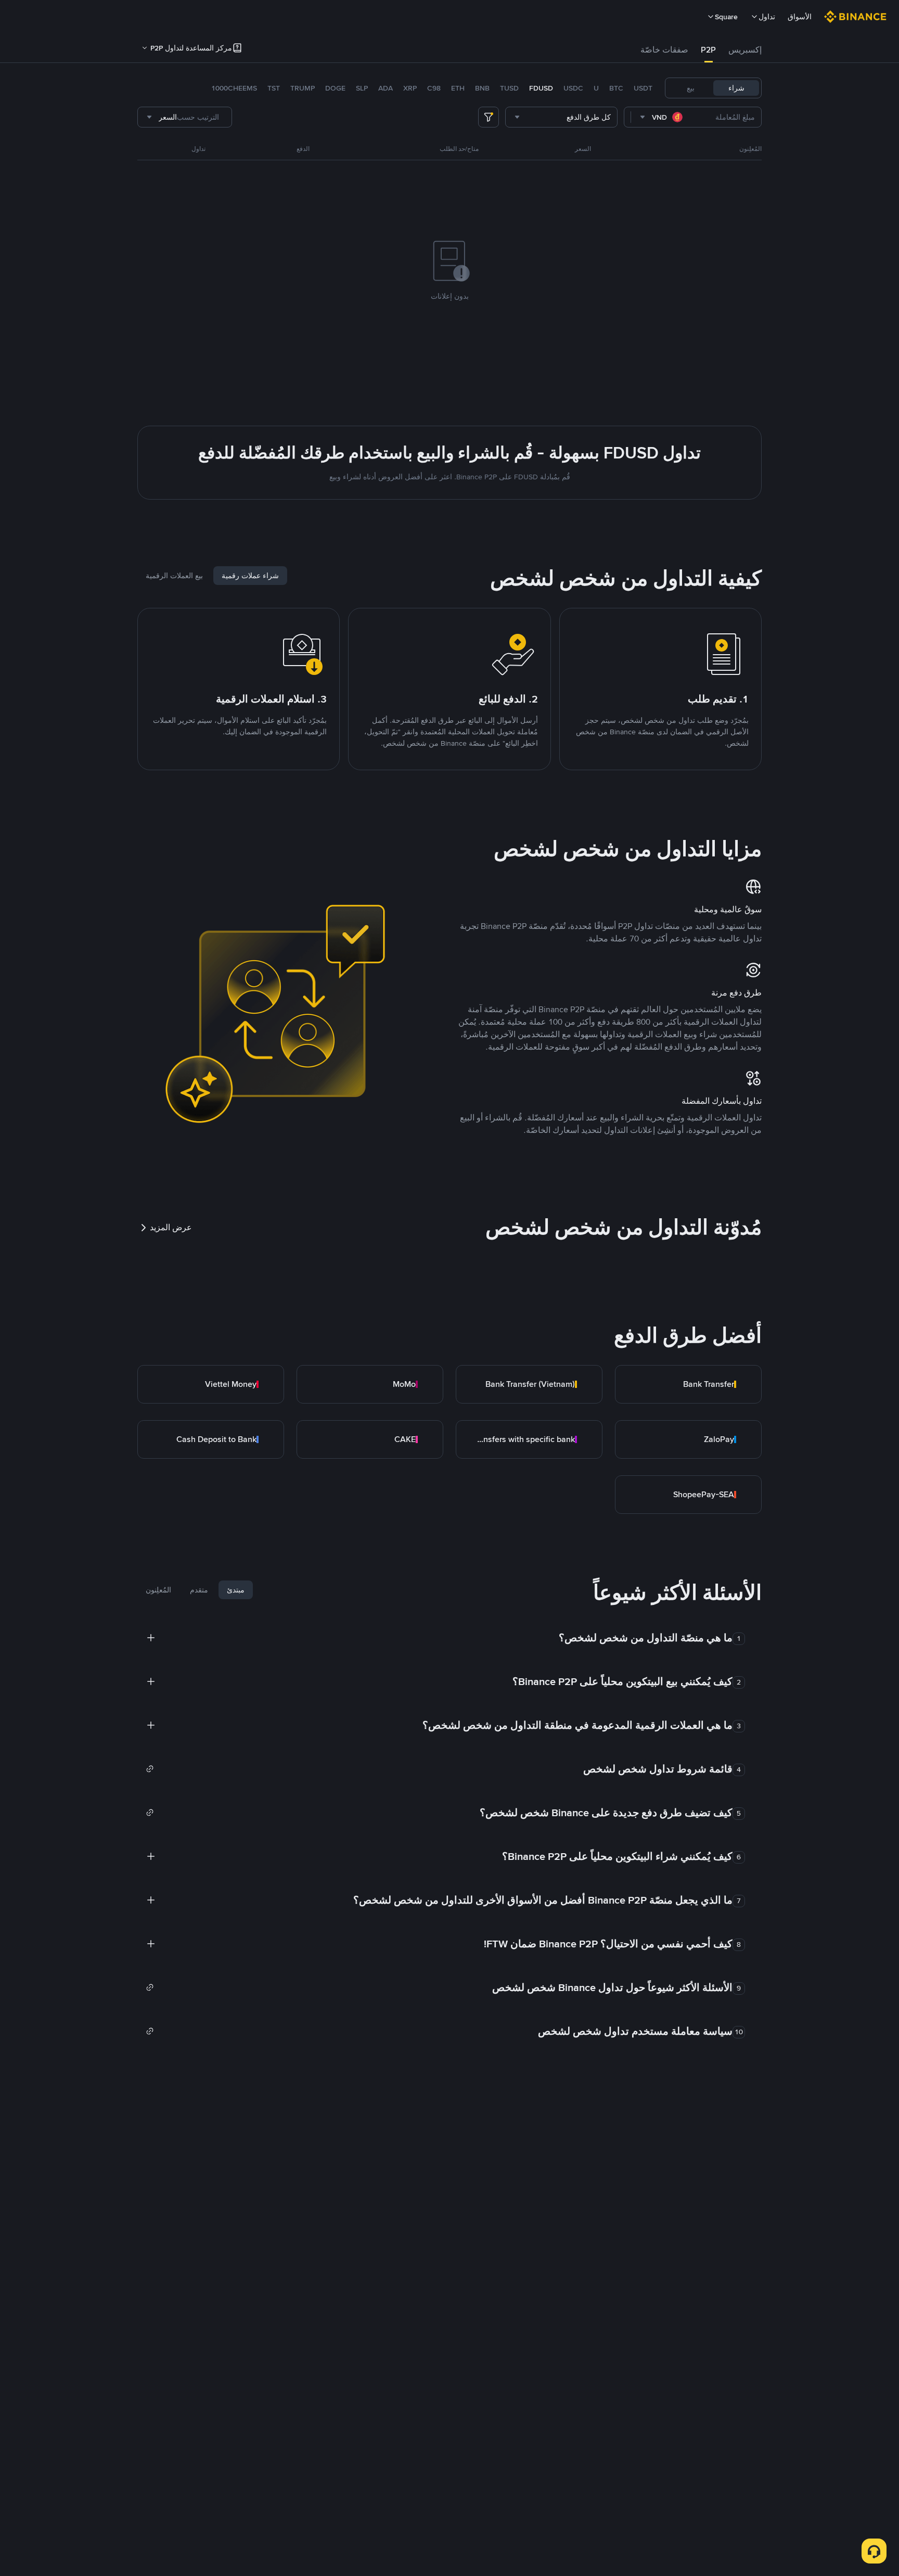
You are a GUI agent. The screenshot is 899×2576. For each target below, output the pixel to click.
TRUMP (303, 88)
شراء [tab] (736, 88)
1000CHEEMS (234, 88)
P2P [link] (708, 50)
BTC (616, 88)
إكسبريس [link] (745, 50)
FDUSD (541, 88)
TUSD (509, 88)
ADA (386, 88)
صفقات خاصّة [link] (664, 50)
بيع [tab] (691, 88)
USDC (573, 88)
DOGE (335, 88)
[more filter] (489, 117)
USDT (643, 88)
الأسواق (800, 17)
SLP (362, 88)
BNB (482, 88)
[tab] (745, 50)
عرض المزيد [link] (171, 1227)
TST (274, 88)
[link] (688, 1384)
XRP (410, 88)
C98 (434, 88)
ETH (458, 88)
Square (726, 17)
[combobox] (662, 117)
